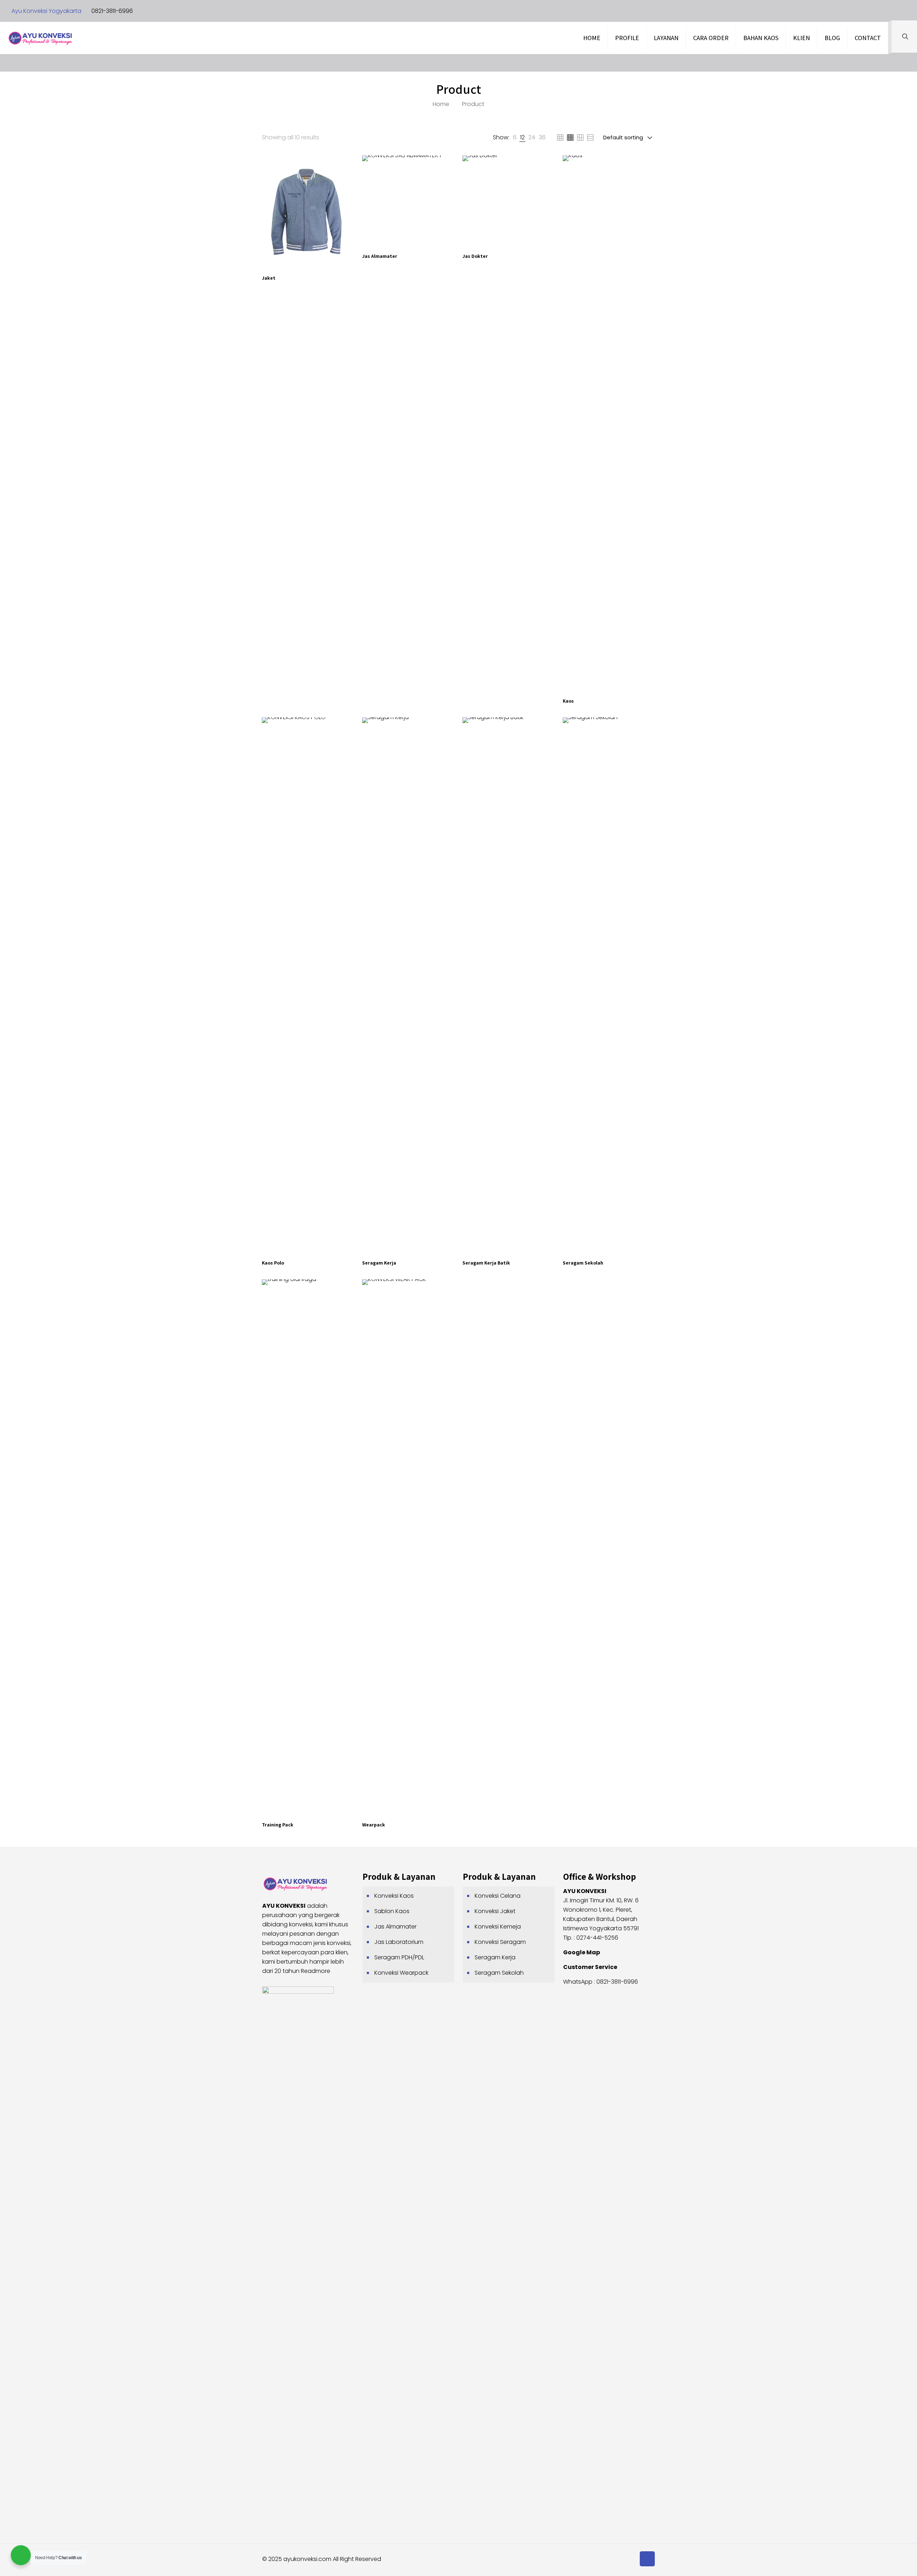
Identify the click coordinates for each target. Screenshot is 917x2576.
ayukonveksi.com (307, 2559)
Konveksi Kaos (394, 1896)
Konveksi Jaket (495, 1911)
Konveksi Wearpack (401, 1973)
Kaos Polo (273, 1263)
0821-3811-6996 (112, 11)
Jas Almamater (380, 256)
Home (441, 104)
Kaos (568, 701)
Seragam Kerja (379, 1263)
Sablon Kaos (392, 1911)
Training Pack (278, 1825)
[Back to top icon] (647, 2559)
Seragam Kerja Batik (486, 1263)
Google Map (582, 1952)
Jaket (269, 278)
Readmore (316, 1971)
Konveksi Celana (498, 1896)
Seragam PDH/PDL (399, 1957)
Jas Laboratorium (399, 1942)
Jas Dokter (475, 256)
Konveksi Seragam (500, 1942)
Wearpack (374, 1825)
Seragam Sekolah (583, 1263)
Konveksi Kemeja (498, 1927)
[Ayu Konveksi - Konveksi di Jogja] (40, 38)
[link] (515, 138)
